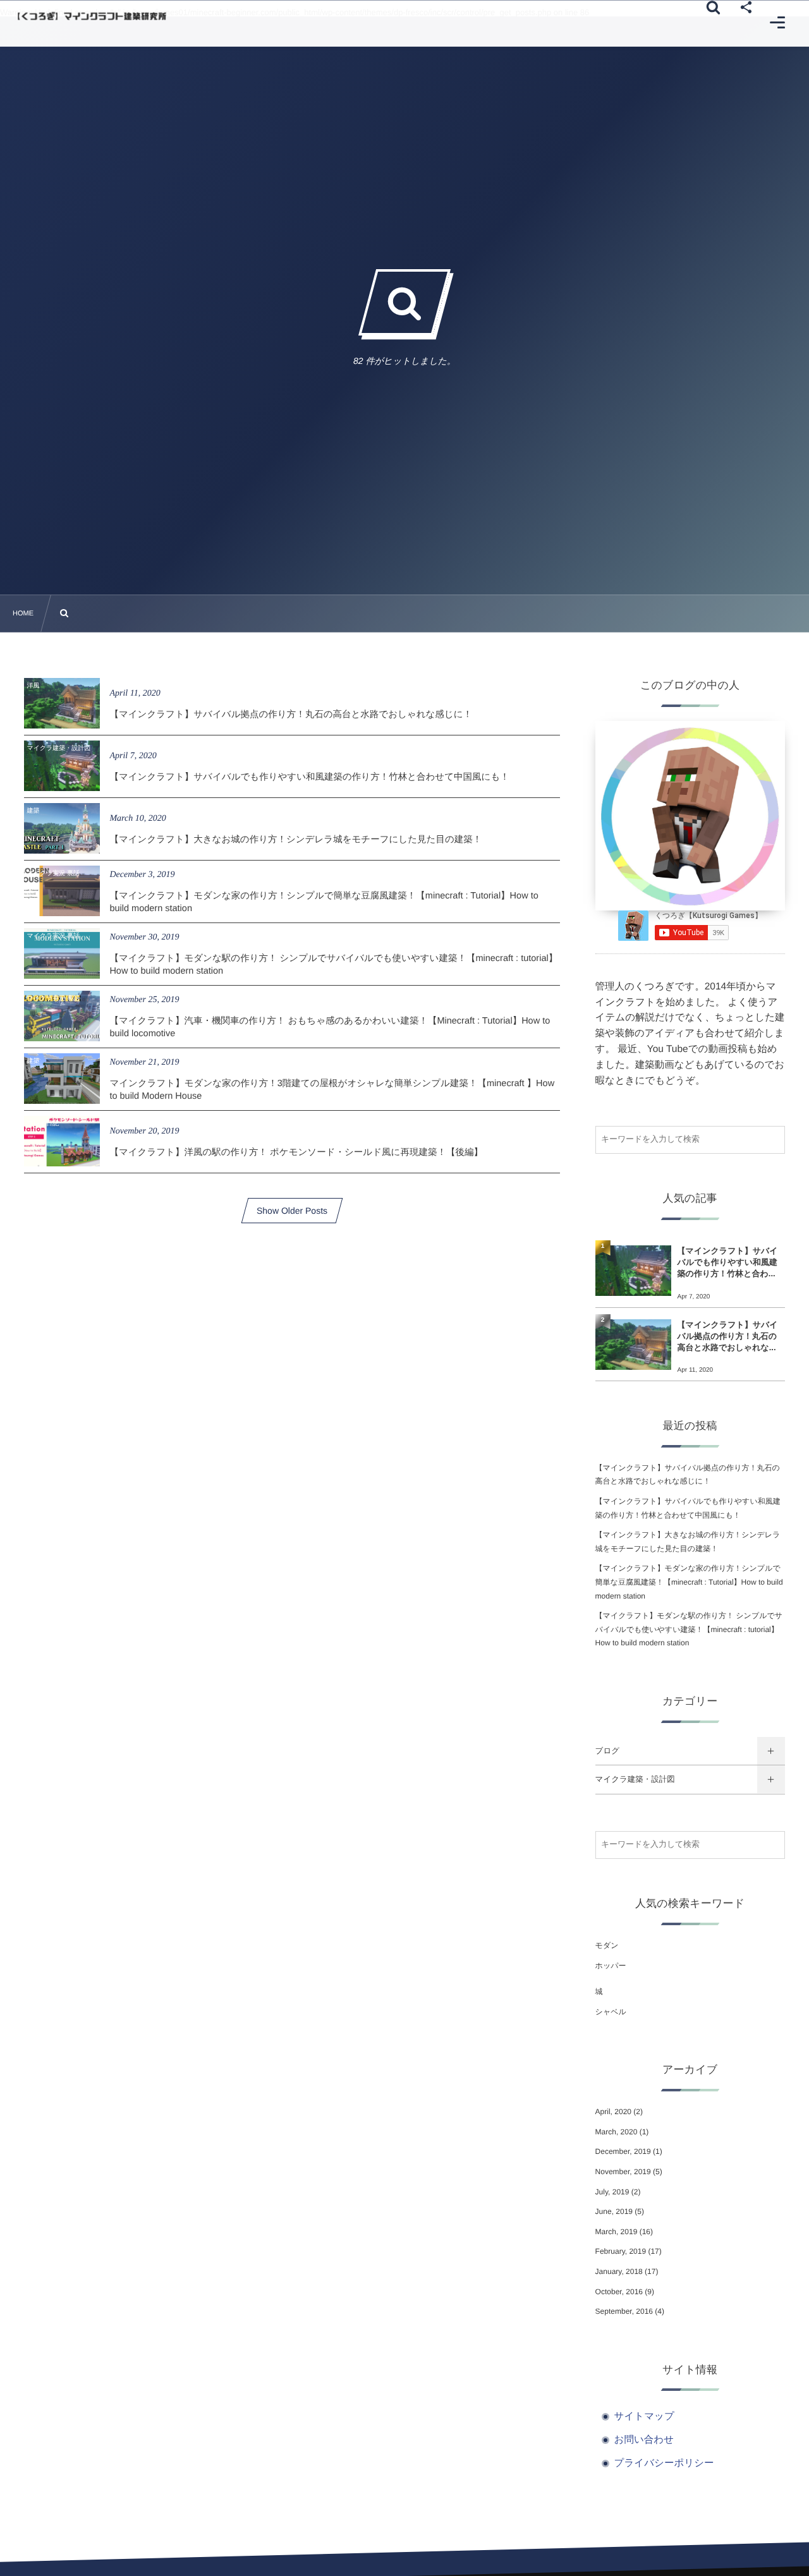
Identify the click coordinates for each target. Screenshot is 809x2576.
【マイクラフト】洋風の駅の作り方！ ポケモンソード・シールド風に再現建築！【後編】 (296, 1152)
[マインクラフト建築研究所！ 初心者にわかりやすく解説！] (92, 17)
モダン (607, 1945)
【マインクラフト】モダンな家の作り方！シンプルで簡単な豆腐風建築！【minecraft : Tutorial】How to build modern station (689, 1582)
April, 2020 (613, 2112)
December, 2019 (623, 2151)
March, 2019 (617, 2232)
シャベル (611, 2012)
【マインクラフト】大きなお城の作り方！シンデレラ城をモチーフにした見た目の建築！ (295, 840)
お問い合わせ (644, 2440)
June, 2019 (614, 2211)
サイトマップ (644, 2416)
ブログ (607, 1751)
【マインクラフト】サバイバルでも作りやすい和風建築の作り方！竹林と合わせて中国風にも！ (309, 777)
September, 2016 (624, 2311)
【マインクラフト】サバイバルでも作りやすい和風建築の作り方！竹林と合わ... (728, 1262)
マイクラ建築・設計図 (635, 1779)
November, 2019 (623, 2172)
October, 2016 (619, 2292)
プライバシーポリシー (664, 2463)
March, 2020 (617, 2132)
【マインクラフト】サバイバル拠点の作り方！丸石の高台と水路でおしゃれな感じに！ (291, 715)
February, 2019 (621, 2251)
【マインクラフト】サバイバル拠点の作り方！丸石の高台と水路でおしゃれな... (728, 1336)
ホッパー (611, 1966)
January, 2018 (619, 2271)
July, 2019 (612, 2192)
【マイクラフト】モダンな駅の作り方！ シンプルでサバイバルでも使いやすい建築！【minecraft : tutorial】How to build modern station (689, 1629)
